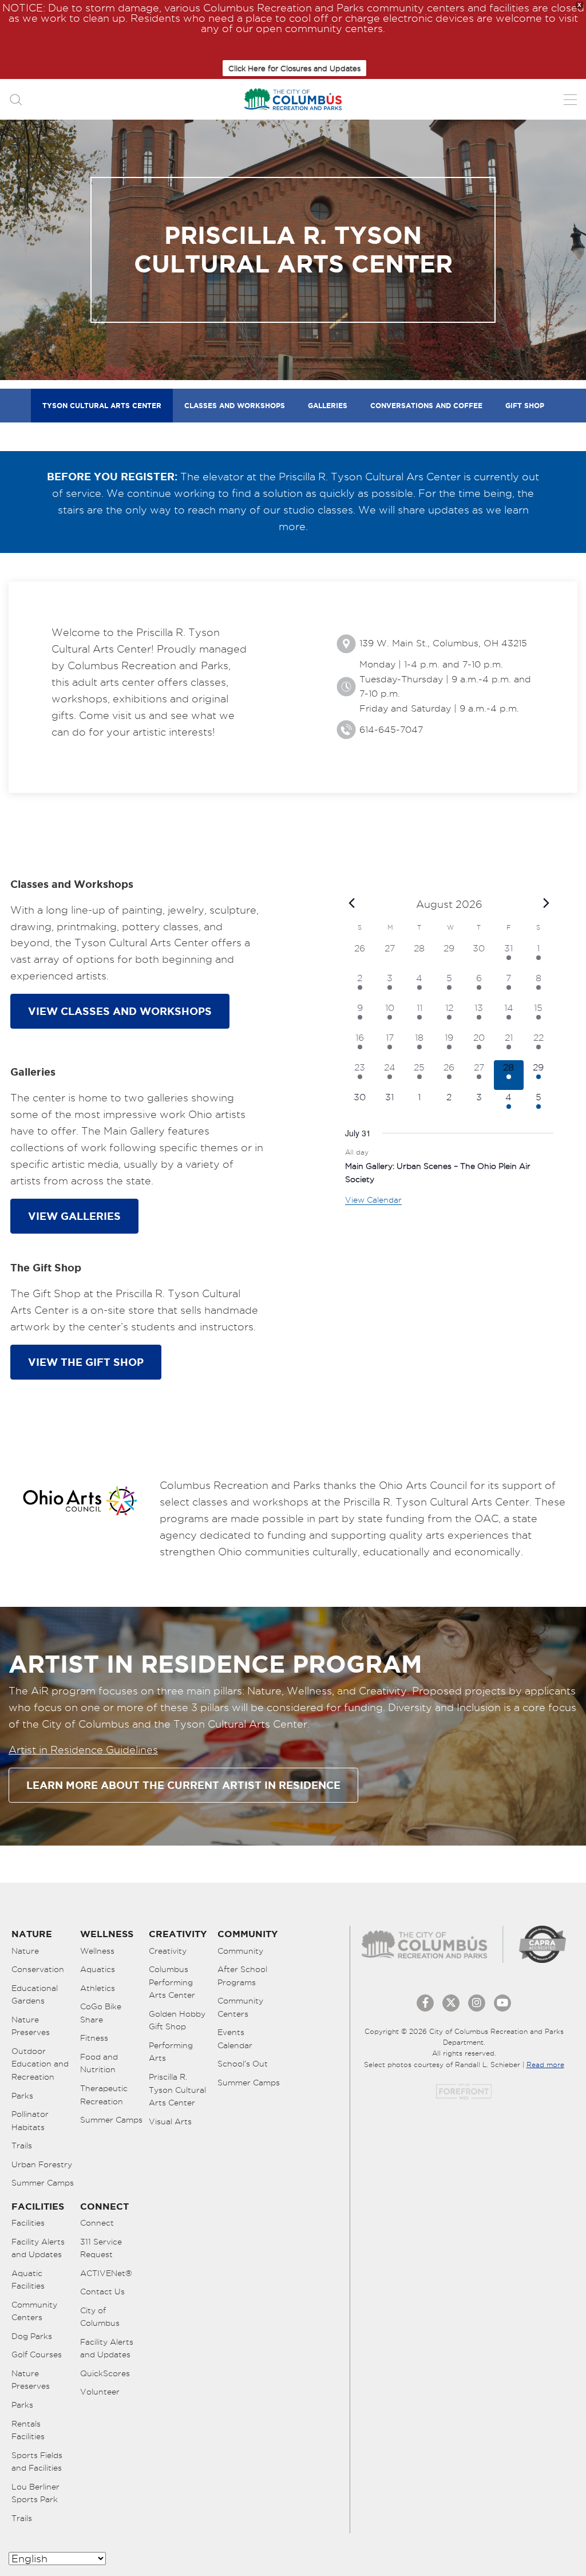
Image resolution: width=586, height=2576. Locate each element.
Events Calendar (235, 2039)
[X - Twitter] (451, 2003)
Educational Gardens (35, 1995)
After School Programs (242, 1976)
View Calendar (373, 1200)
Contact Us (102, 2291)
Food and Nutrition (99, 2063)
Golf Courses (37, 2354)
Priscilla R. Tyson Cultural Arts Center (177, 2090)
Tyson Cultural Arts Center (102, 406)
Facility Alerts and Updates (38, 2248)
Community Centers (240, 2007)
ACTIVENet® (106, 2273)
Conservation (38, 1969)
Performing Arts (171, 2052)
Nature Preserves (31, 2026)
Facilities (28, 2223)
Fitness (94, 2038)
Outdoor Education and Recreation (40, 2064)
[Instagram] (477, 2003)
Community (240, 1951)
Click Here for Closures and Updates (294, 68)
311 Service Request (101, 2248)
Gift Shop (525, 406)
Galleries (328, 406)
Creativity (168, 1951)
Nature (25, 1951)
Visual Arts (170, 2121)
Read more (545, 2065)
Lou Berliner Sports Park (35, 2493)
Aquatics (98, 1969)
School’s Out (243, 2064)
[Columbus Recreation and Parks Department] (293, 99)
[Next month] (547, 903)
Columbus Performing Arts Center (172, 1982)
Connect (97, 2223)
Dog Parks (32, 2336)
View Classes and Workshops (120, 1011)
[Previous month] (352, 903)
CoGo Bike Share (101, 2013)
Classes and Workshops (235, 406)
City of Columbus (100, 2317)
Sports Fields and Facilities (37, 2462)
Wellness (97, 1951)
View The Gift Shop (86, 1362)
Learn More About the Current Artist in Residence (183, 1785)
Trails (22, 2146)
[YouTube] (502, 2003)
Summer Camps (43, 2183)
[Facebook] (425, 2003)
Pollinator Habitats (30, 2121)
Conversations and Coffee (426, 406)
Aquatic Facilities (28, 2280)
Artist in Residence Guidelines (83, 1750)
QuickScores (105, 2373)
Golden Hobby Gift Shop (177, 2020)
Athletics (98, 1988)
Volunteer (100, 2392)
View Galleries (74, 1216)
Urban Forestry (42, 2164)
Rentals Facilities (28, 2430)
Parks (22, 2096)
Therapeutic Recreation (104, 2095)
